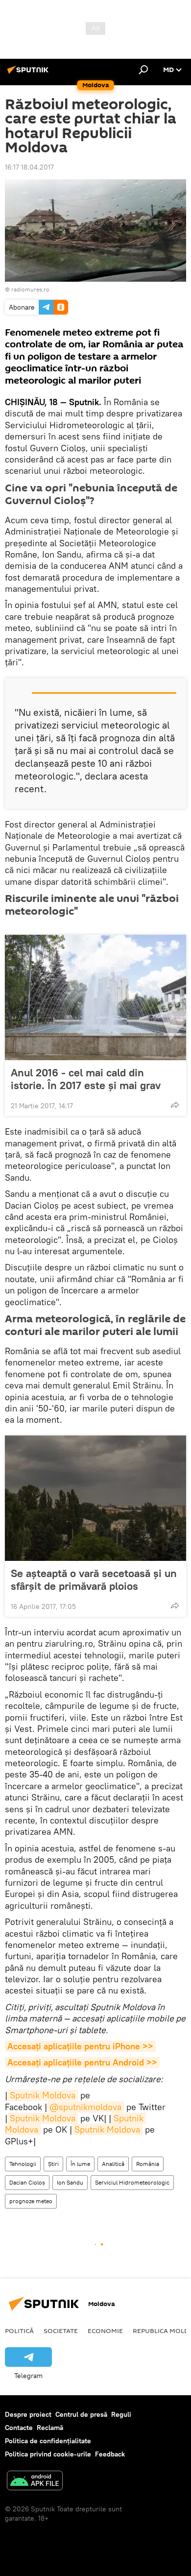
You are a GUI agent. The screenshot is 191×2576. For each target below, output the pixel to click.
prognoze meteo (31, 2201)
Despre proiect (28, 2414)
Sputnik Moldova (43, 2095)
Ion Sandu (70, 2182)
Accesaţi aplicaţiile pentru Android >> (82, 2062)
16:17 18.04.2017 (29, 167)
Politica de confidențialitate (48, 2441)
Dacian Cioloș (27, 2182)
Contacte (19, 2428)
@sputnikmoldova (85, 2107)
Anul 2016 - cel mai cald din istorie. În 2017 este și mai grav (86, 1079)
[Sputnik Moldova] (29, 73)
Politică (19, 2331)
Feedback (110, 2454)
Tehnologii (23, 2164)
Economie (105, 2331)
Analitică (113, 2164)
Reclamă (50, 2428)
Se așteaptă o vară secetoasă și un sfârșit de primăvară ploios (94, 1580)
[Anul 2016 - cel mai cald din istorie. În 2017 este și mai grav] (95, 997)
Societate (61, 2331)
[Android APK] (35, 2482)
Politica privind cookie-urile (48, 2454)
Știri (53, 2164)
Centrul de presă (81, 2414)
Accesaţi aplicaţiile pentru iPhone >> (80, 2046)
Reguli (121, 2414)
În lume (80, 2164)
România (148, 2164)
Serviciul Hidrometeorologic (132, 2182)
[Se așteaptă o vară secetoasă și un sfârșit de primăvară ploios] (95, 1498)
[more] (175, 1105)
